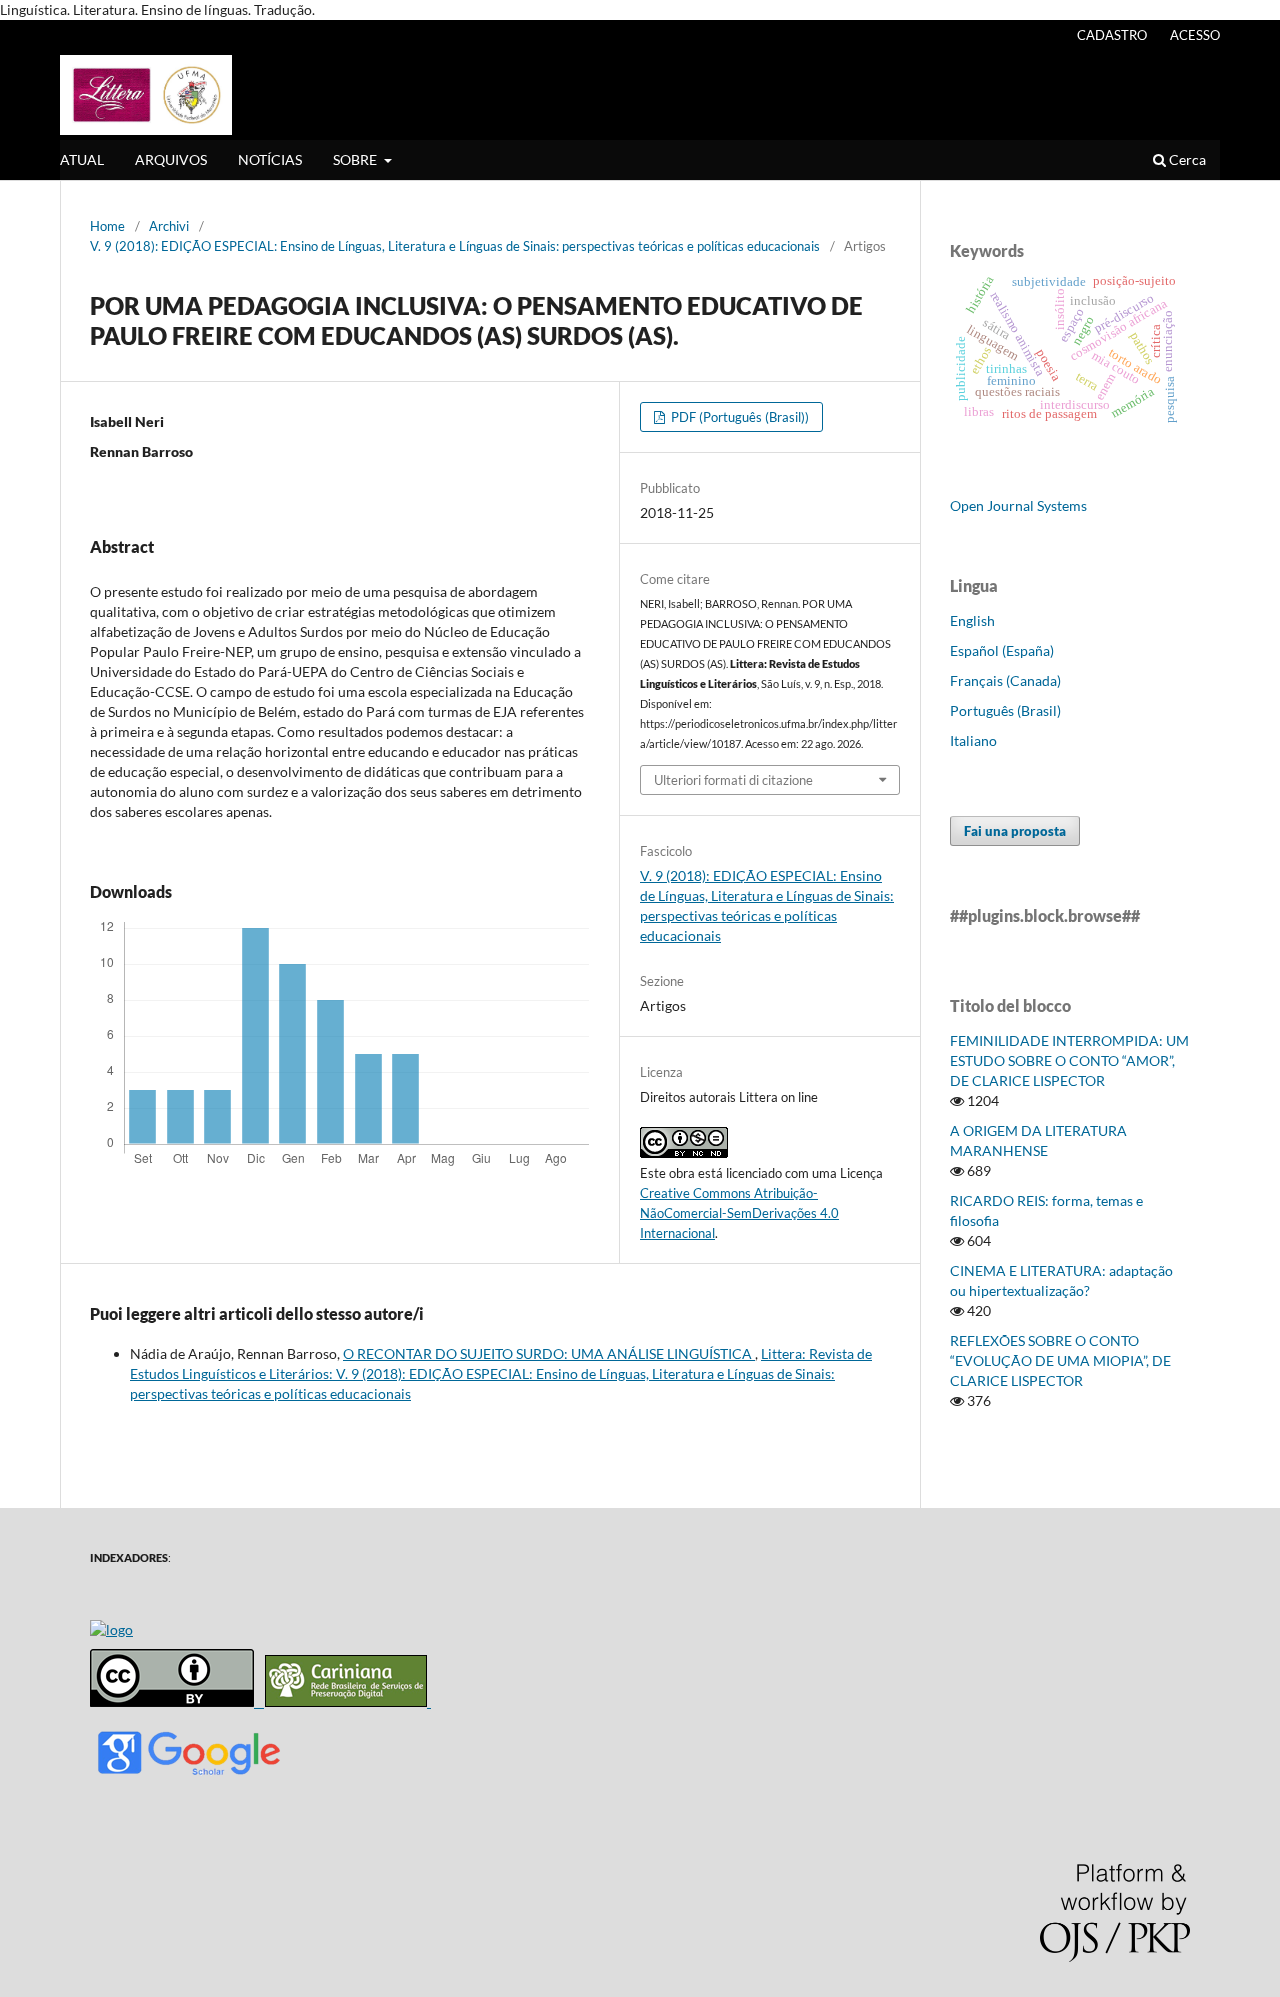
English (972, 620)
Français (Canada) (1005, 680)
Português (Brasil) (1005, 710)
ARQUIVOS (171, 159)
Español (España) (1002, 650)
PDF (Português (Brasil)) (738, 417)
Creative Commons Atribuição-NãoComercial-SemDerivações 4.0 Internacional (739, 1213)
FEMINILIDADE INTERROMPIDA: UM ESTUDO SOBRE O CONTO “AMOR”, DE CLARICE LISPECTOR (1069, 1060)
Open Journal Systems (1018, 505)
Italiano (973, 740)
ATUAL (82, 159)
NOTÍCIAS (270, 159)
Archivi (169, 226)
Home (107, 226)
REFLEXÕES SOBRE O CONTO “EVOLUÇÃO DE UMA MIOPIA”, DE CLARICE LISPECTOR (1060, 1360)
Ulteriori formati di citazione (733, 780)
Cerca (1186, 159)
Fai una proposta (1015, 831)
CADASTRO (1112, 35)
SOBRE (356, 159)
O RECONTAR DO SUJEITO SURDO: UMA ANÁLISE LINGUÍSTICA (549, 1353)
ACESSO (1195, 35)
